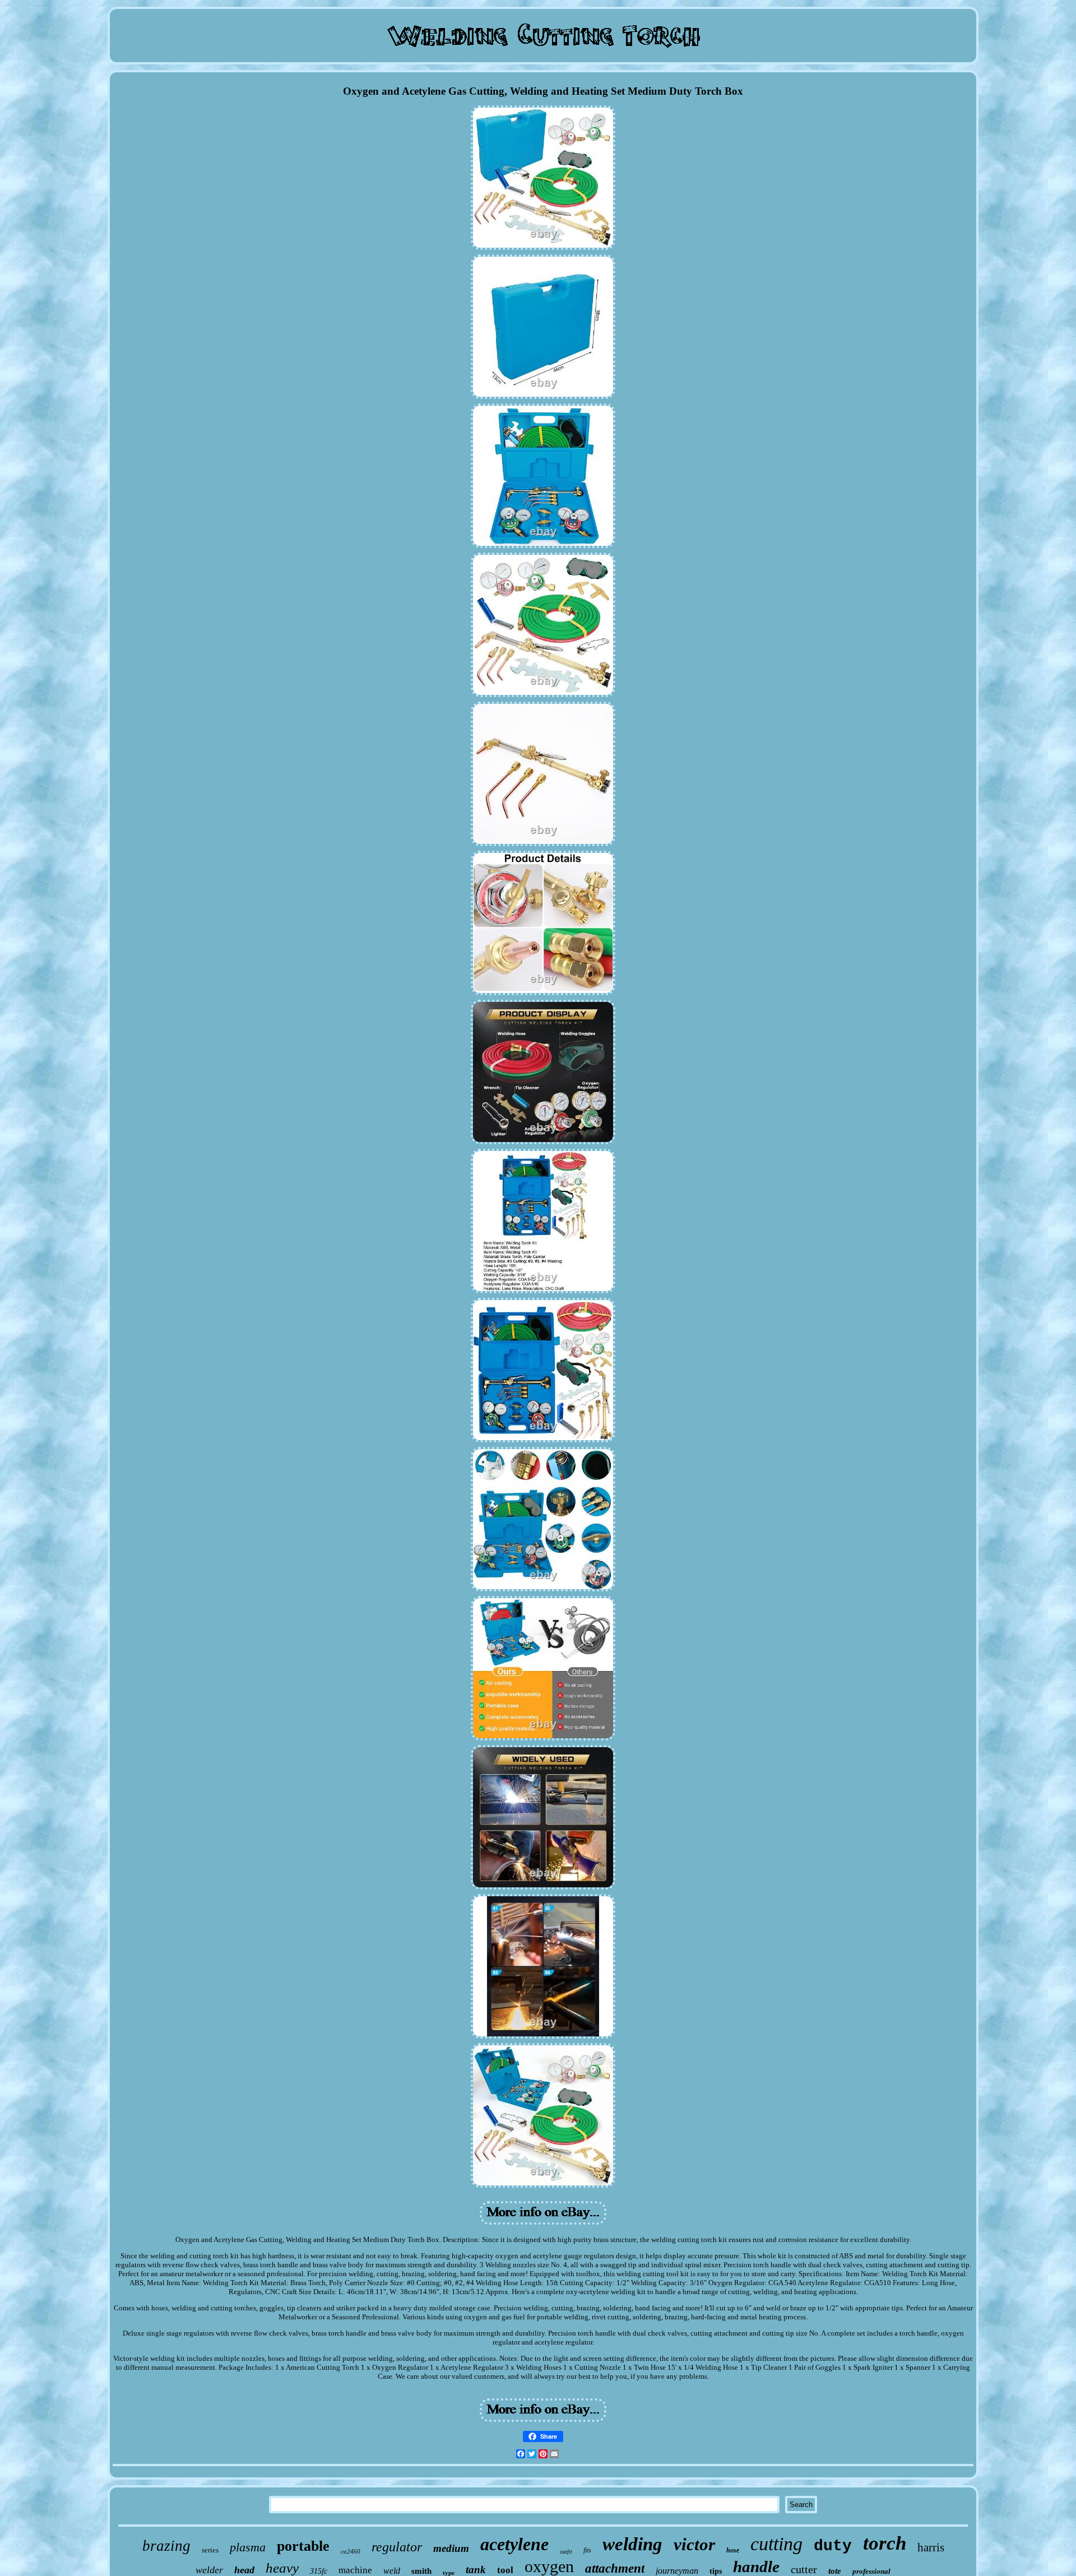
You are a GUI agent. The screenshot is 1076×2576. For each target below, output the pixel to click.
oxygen (549, 2566)
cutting (776, 2544)
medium (451, 2548)
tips (716, 2571)
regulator (397, 2547)
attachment (615, 2568)
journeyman (677, 2571)
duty (833, 2546)
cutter (804, 2569)
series (210, 2550)
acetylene (514, 2544)
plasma (248, 2547)
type (449, 2573)
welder (209, 2570)
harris (931, 2547)
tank (476, 2570)
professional (871, 2571)
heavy (282, 2568)
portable (303, 2546)
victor (694, 2544)
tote (835, 2571)
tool (505, 2570)
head (244, 2570)
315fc (319, 2571)
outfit (566, 2552)
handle (756, 2566)
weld (392, 2571)
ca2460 (351, 2551)
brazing (166, 2546)
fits (587, 2550)
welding (632, 2544)
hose (733, 2550)
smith (421, 2571)
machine (355, 2570)
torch (885, 2543)
